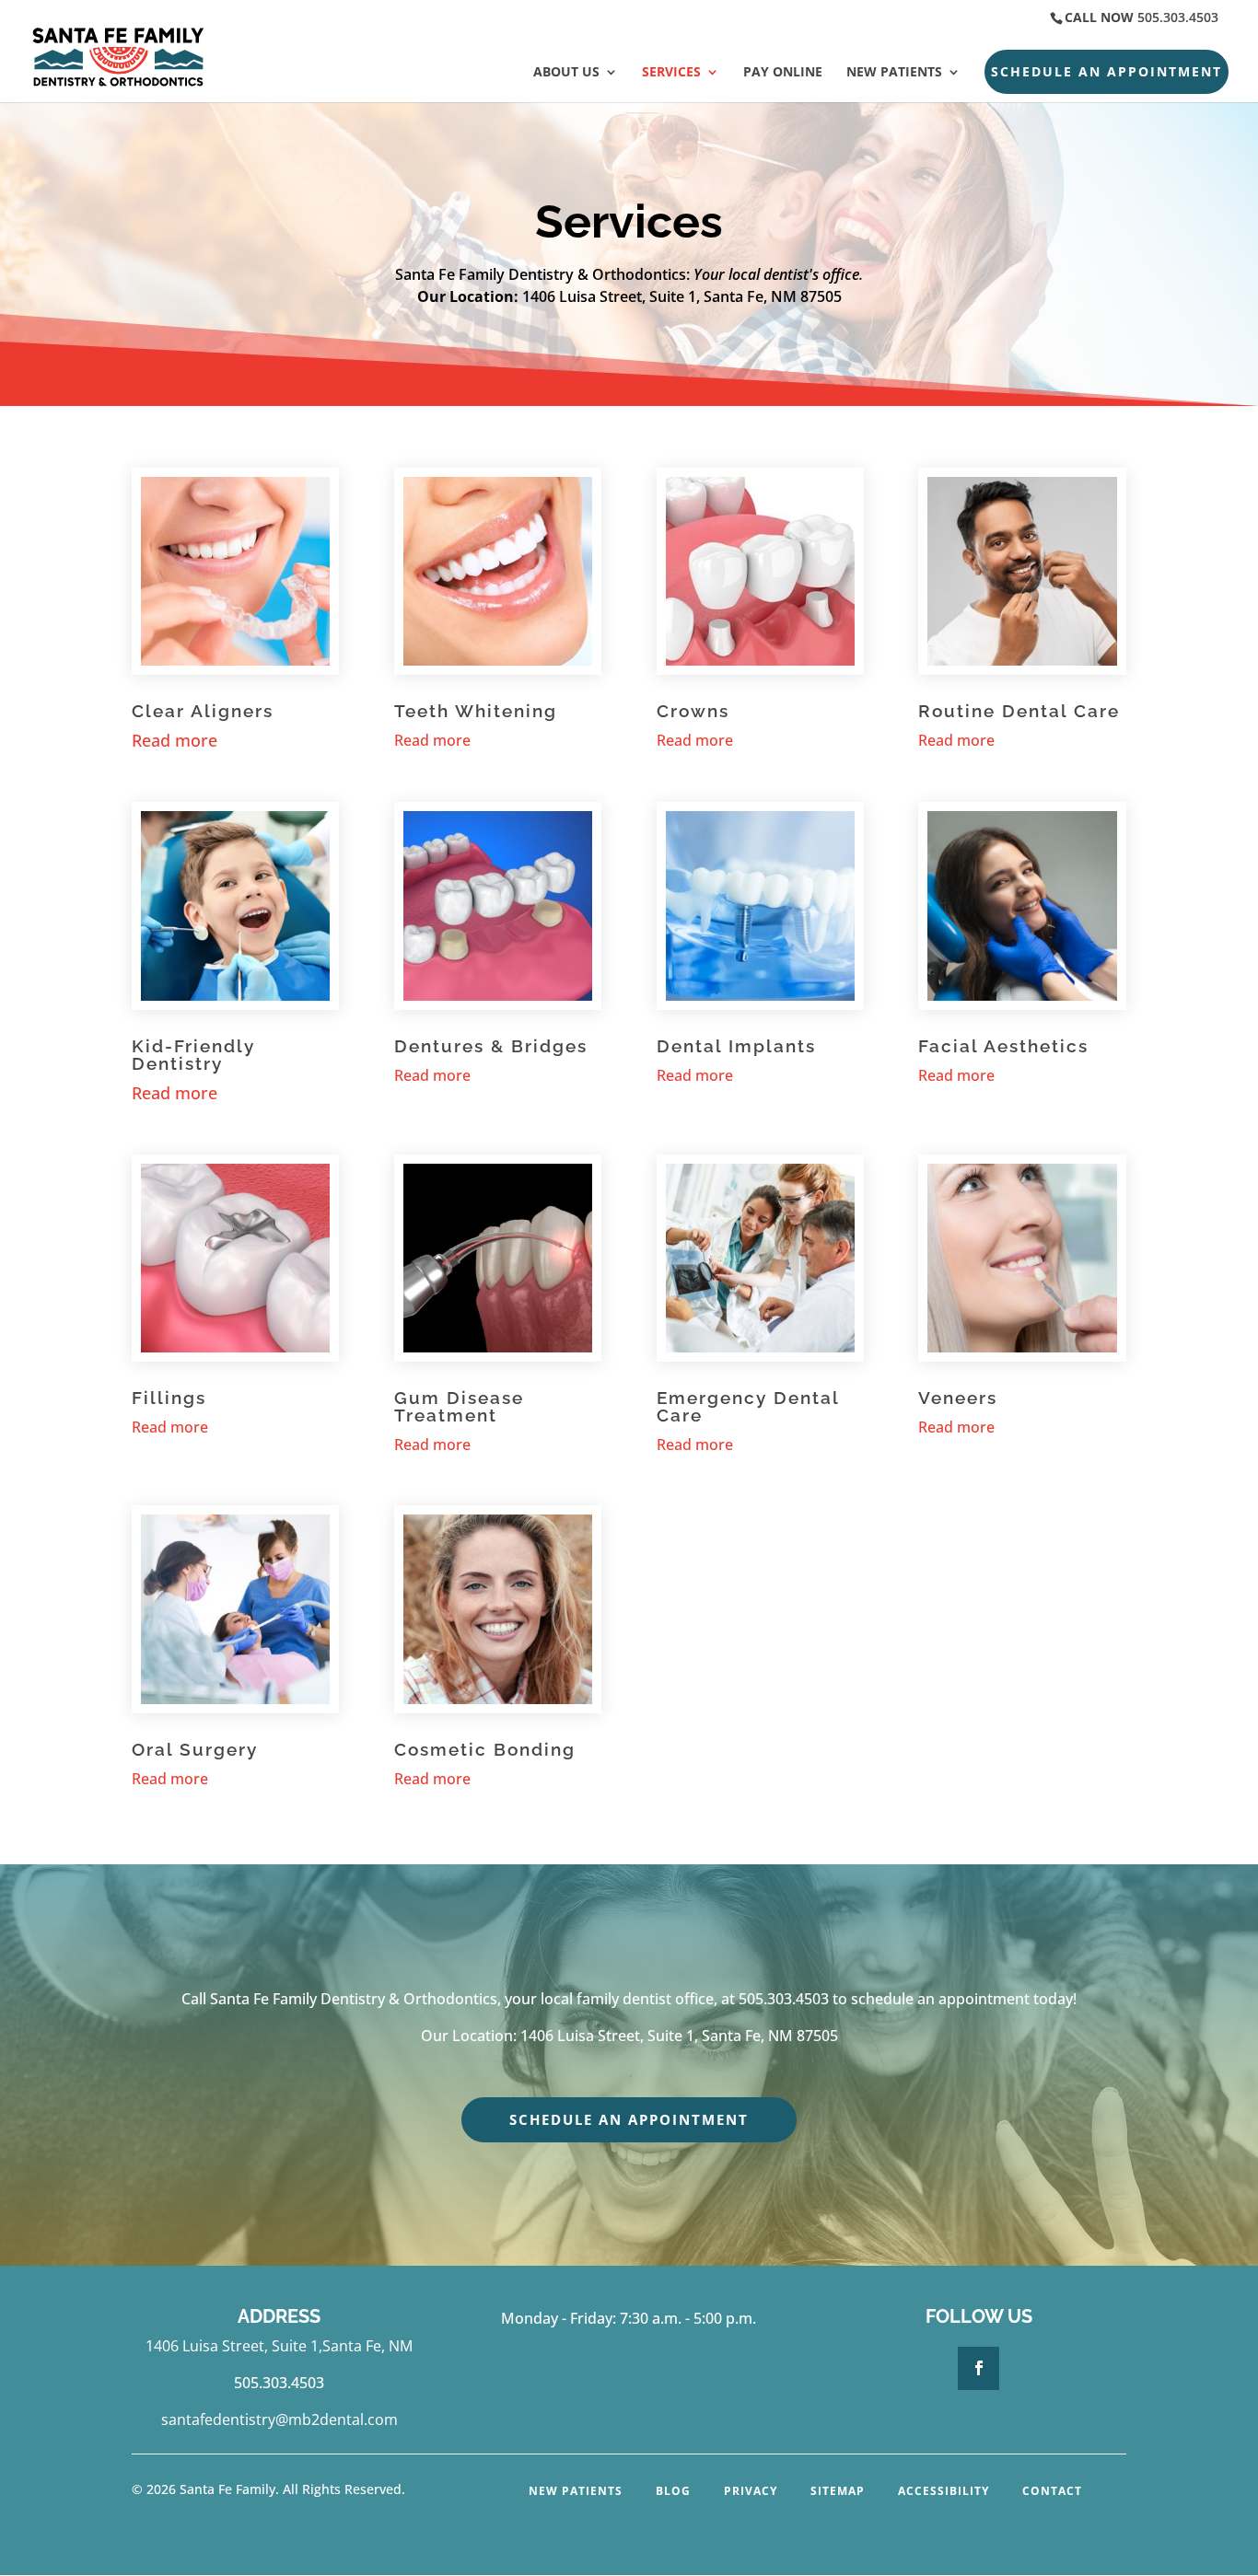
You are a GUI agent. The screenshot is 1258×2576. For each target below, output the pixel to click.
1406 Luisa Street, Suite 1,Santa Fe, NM (279, 2346)
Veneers (958, 1398)
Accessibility (943, 2491)
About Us (566, 73)
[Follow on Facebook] (979, 2368)
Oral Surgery (195, 1749)
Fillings (169, 1398)
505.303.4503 (1178, 17)
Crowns (693, 711)
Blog (673, 2491)
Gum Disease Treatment (459, 1406)
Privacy (751, 2491)
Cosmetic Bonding (485, 1749)
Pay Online (783, 73)
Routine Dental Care (1019, 711)
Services (671, 73)
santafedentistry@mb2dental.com (280, 2419)
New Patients (894, 73)
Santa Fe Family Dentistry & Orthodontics (354, 1999)
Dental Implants (736, 1046)
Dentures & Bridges (491, 1046)
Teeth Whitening (476, 711)
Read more (432, 740)
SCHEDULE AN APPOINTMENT (1107, 71)
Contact (1052, 2491)
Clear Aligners (203, 711)
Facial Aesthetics (1003, 1046)
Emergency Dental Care (748, 1406)
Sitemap (838, 2491)
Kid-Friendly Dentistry (193, 1055)
